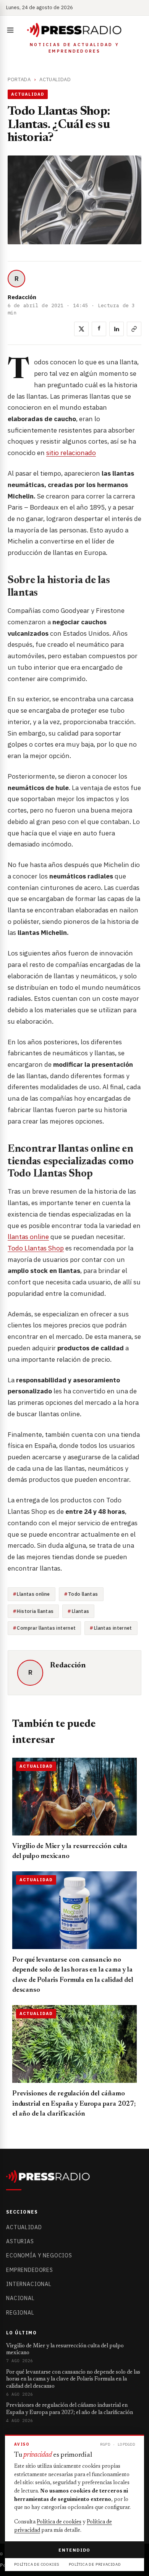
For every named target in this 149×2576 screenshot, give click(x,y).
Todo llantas (83, 1594)
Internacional (29, 2284)
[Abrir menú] (12, 30)
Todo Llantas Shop (36, 1248)
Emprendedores (30, 2270)
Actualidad (55, 79)
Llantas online (33, 1594)
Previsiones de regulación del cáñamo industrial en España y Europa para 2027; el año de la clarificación (74, 2104)
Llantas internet (113, 1628)
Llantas (81, 1611)
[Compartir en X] (81, 329)
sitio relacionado (71, 453)
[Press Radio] (74, 30)
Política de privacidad (95, 2564)
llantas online (28, 1237)
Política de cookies (59, 2522)
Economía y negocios (39, 2255)
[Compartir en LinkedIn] (117, 329)
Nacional (20, 2298)
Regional (20, 2313)
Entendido (74, 2550)
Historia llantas (35, 1611)
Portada (19, 79)
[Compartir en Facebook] (99, 329)
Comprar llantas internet (46, 1628)
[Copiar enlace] (134, 329)
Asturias (20, 2241)
